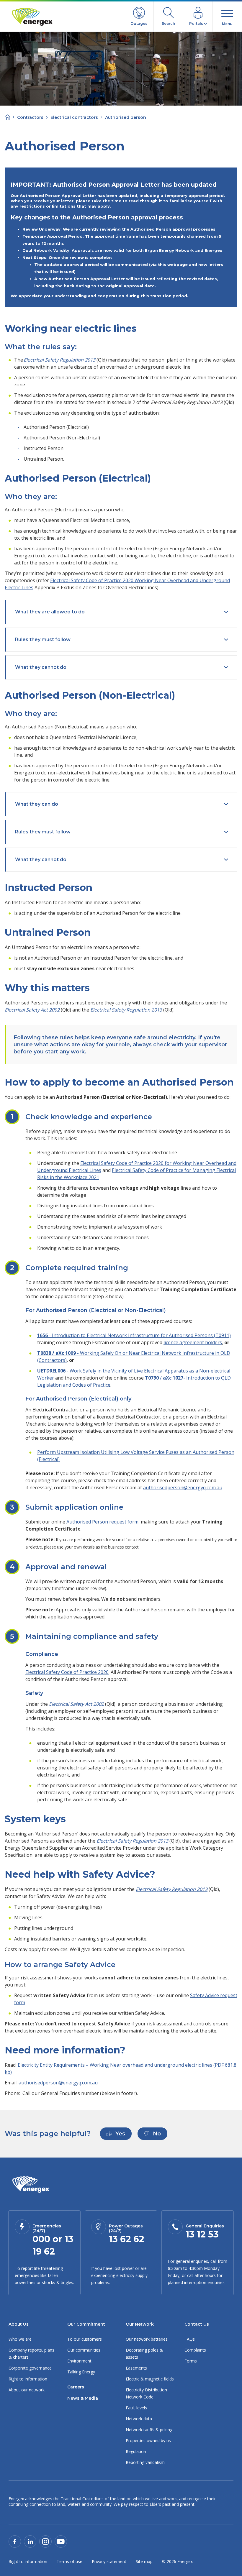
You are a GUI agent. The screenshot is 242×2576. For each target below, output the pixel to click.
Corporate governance (30, 2368)
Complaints (195, 2350)
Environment (79, 2361)
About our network (27, 2390)
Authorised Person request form (102, 1522)
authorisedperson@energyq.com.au (183, 1488)
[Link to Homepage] (31, 2185)
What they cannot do (41, 667)
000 (41, 2239)
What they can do (37, 804)
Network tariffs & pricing (149, 2430)
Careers (76, 2387)
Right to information (28, 2379)
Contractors (30, 117)
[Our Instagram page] (45, 2541)
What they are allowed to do (50, 612)
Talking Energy (81, 2372)
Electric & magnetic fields (150, 2379)
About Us (19, 2324)
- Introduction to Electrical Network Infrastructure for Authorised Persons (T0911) (134, 1335)
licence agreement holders (193, 1342)
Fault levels (136, 2408)
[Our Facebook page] (15, 2541)
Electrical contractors (74, 117)
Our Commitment (86, 2324)
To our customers (85, 2339)
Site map (144, 2561)
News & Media (83, 2398)
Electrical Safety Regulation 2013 (59, 360)
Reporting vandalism (145, 2462)
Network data (139, 2419)
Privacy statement (109, 2561)
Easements (136, 2368)
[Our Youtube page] (61, 2541)
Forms (191, 2361)
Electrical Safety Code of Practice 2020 (67, 1672)
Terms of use (70, 2561)
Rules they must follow (43, 640)
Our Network (140, 2324)
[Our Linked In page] (30, 2541)
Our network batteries (147, 2339)
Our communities (84, 2350)
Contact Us (197, 2324)
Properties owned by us (148, 2440)
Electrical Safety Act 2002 (32, 1010)
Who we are (20, 2339)
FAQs (190, 2339)
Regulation (136, 2451)
